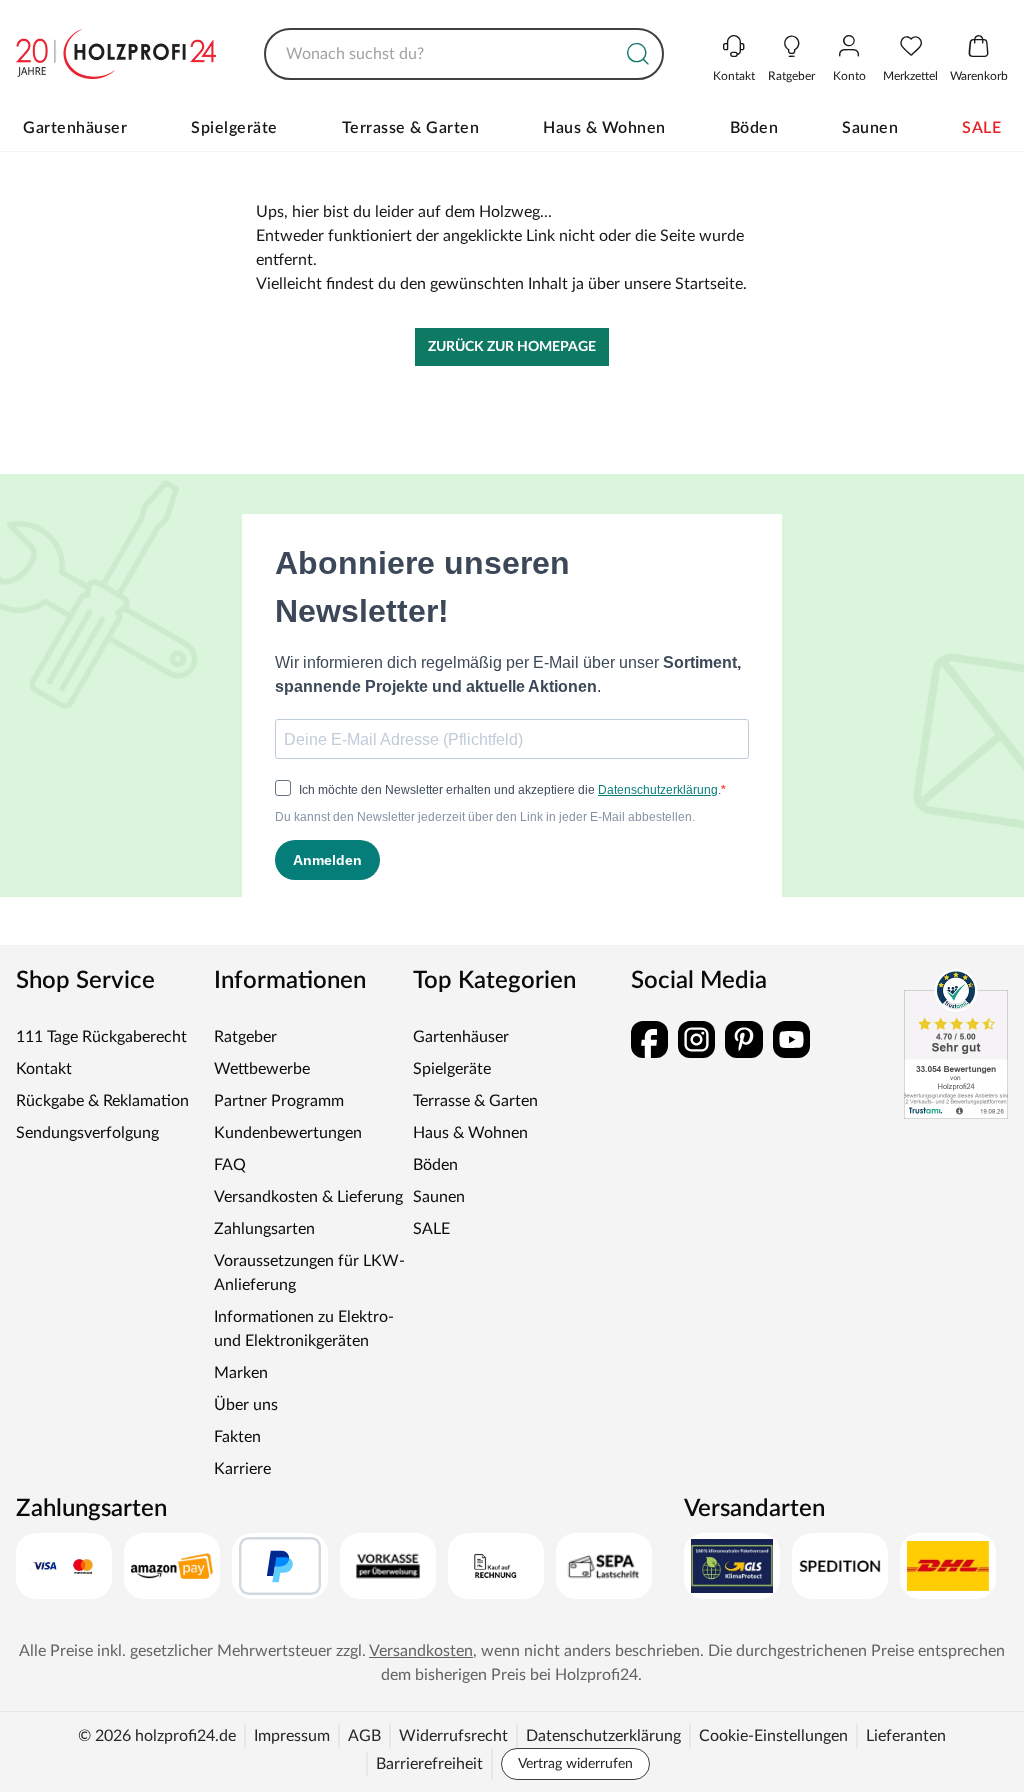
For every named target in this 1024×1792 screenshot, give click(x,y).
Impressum (292, 1736)
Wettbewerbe (262, 1069)
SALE (981, 128)
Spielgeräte (234, 128)
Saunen (870, 128)
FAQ (230, 1165)
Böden (754, 128)
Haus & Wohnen (604, 128)
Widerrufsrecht (453, 1736)
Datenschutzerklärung (603, 1736)
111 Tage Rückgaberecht (101, 1037)
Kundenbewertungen (288, 1133)
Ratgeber (245, 1037)
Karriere (242, 1469)
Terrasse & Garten (411, 128)
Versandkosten (421, 1651)
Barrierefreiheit (429, 1764)
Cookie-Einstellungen (773, 1736)
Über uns (246, 1405)
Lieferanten (906, 1736)
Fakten (237, 1437)
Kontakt (44, 1069)
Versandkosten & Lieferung (308, 1197)
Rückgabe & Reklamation (102, 1101)
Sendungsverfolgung (87, 1133)
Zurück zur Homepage (512, 347)
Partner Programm (279, 1101)
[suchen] (638, 54)
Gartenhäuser (75, 128)
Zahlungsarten (264, 1229)
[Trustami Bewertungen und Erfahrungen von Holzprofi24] (956, 1044)
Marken (241, 1373)
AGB (364, 1736)
